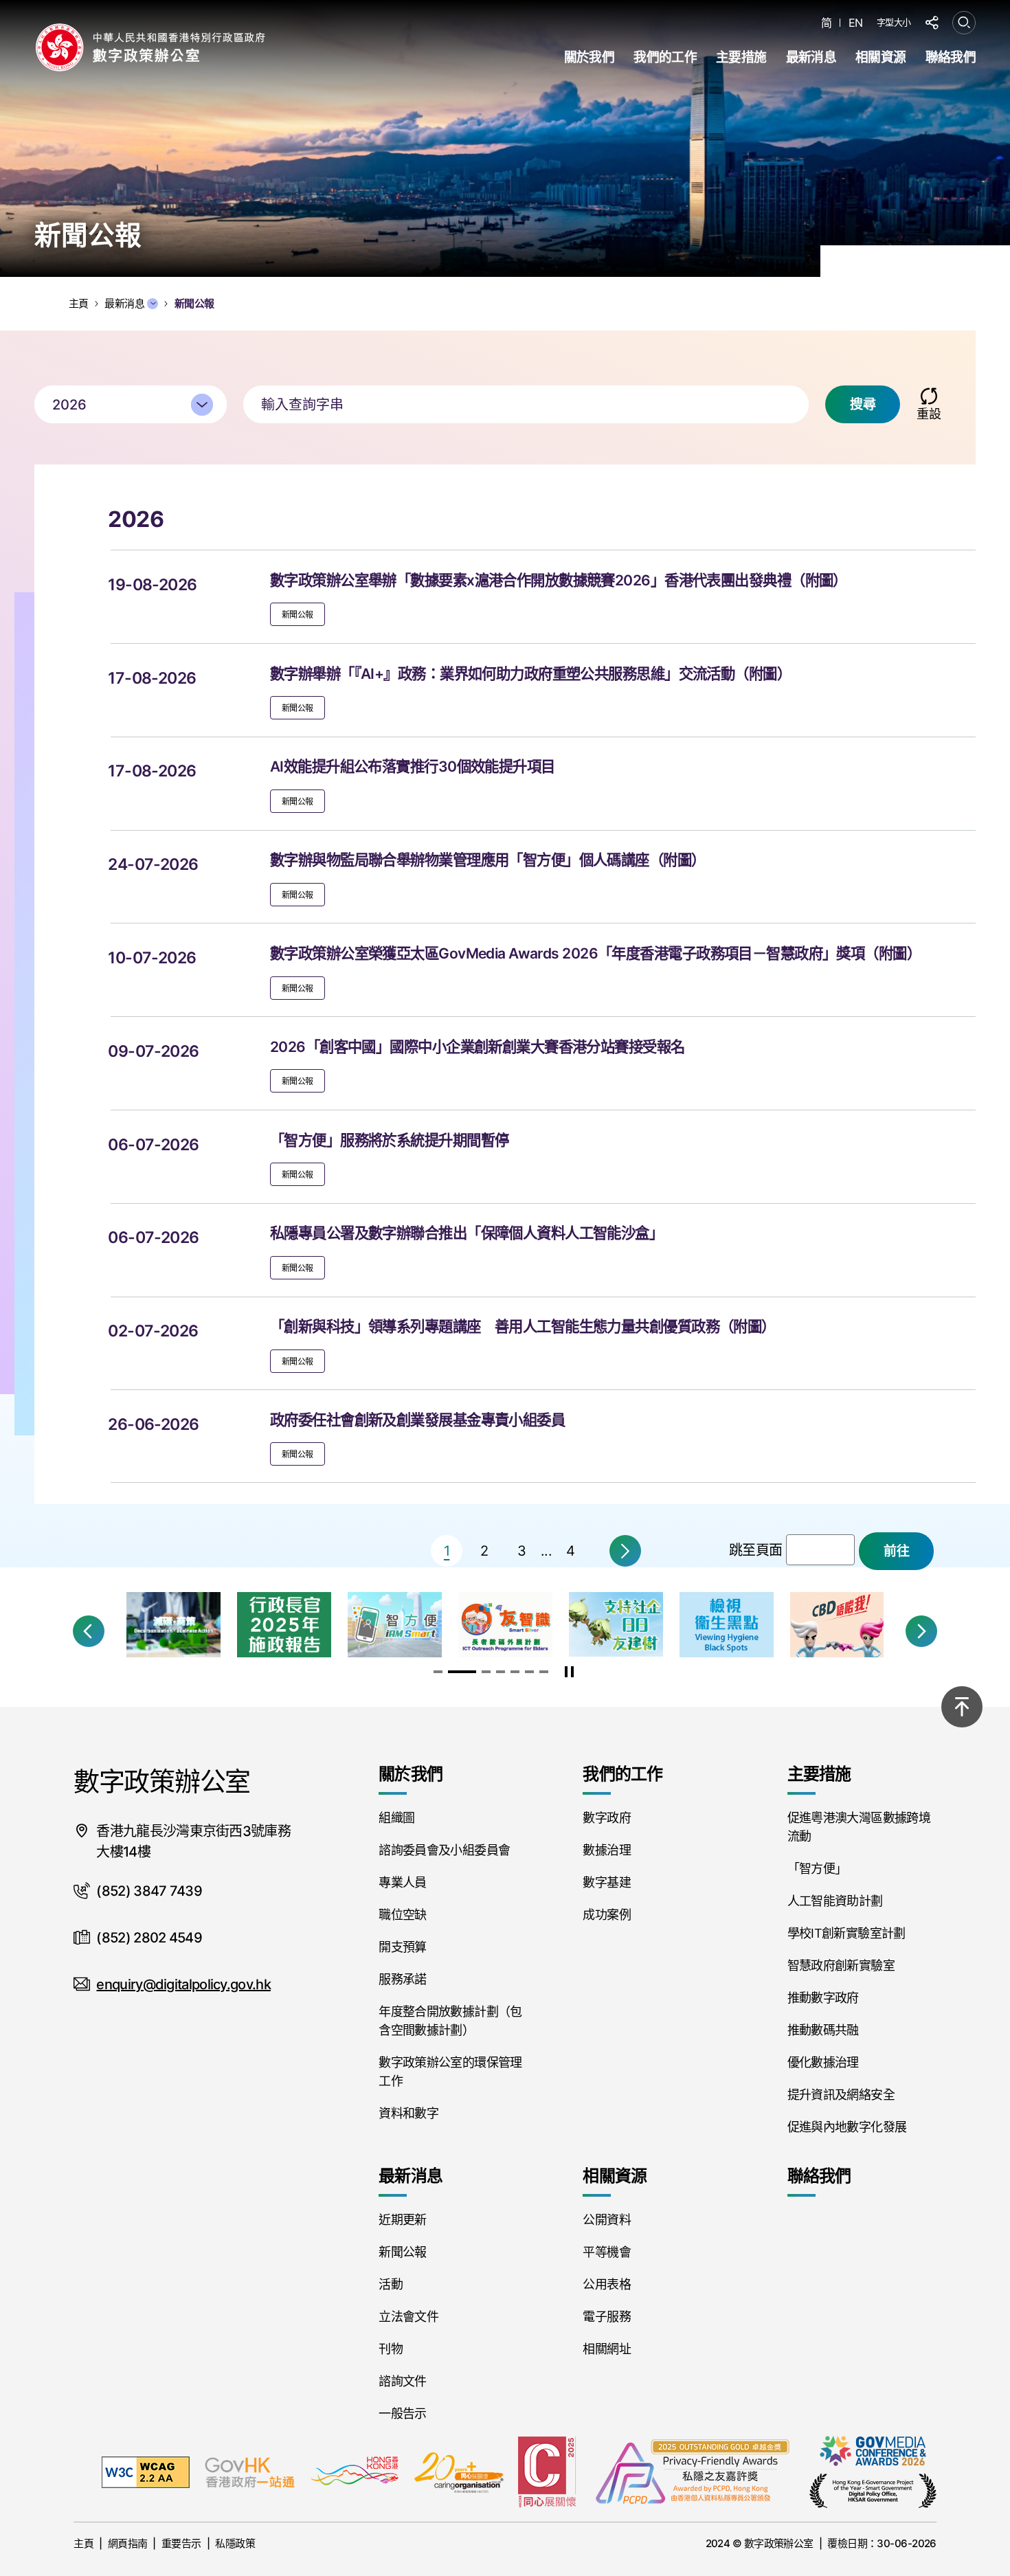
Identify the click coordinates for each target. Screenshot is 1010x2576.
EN (856, 23)
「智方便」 (817, 1869)
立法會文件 (408, 2317)
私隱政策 (235, 2543)
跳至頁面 (756, 1550)
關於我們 (589, 57)
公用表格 (606, 2284)
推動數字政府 (823, 1998)
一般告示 (402, 2413)
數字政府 (606, 1818)
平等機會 (606, 2252)
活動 (391, 2284)
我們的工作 (665, 57)
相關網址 (606, 2349)
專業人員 (402, 1882)
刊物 (391, 2349)
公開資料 (606, 2220)
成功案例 (606, 1915)
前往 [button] (896, 1551)
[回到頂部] (962, 1707)
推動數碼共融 (823, 2030)
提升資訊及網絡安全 (841, 2095)
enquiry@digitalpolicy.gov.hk (183, 1984)
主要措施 (741, 57)
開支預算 (402, 1947)
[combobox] (131, 404)
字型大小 (894, 22)
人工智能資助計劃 (835, 1901)
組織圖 (396, 1818)
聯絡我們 (951, 57)
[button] (89, 1631)
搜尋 (863, 404)
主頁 (83, 2543)
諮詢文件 (402, 2381)
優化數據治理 (823, 2062)
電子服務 (606, 2317)
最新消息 (811, 57)
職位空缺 (402, 1915)
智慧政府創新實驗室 (841, 1965)
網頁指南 (128, 2543)
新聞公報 (402, 2252)
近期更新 (402, 2220)
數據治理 (606, 1850)
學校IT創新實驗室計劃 (846, 1933)
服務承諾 (402, 1979)
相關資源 (880, 57)
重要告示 (181, 2543)
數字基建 (606, 1882)
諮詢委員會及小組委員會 (444, 1850)
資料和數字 (408, 2113)
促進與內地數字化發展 (847, 2127)
